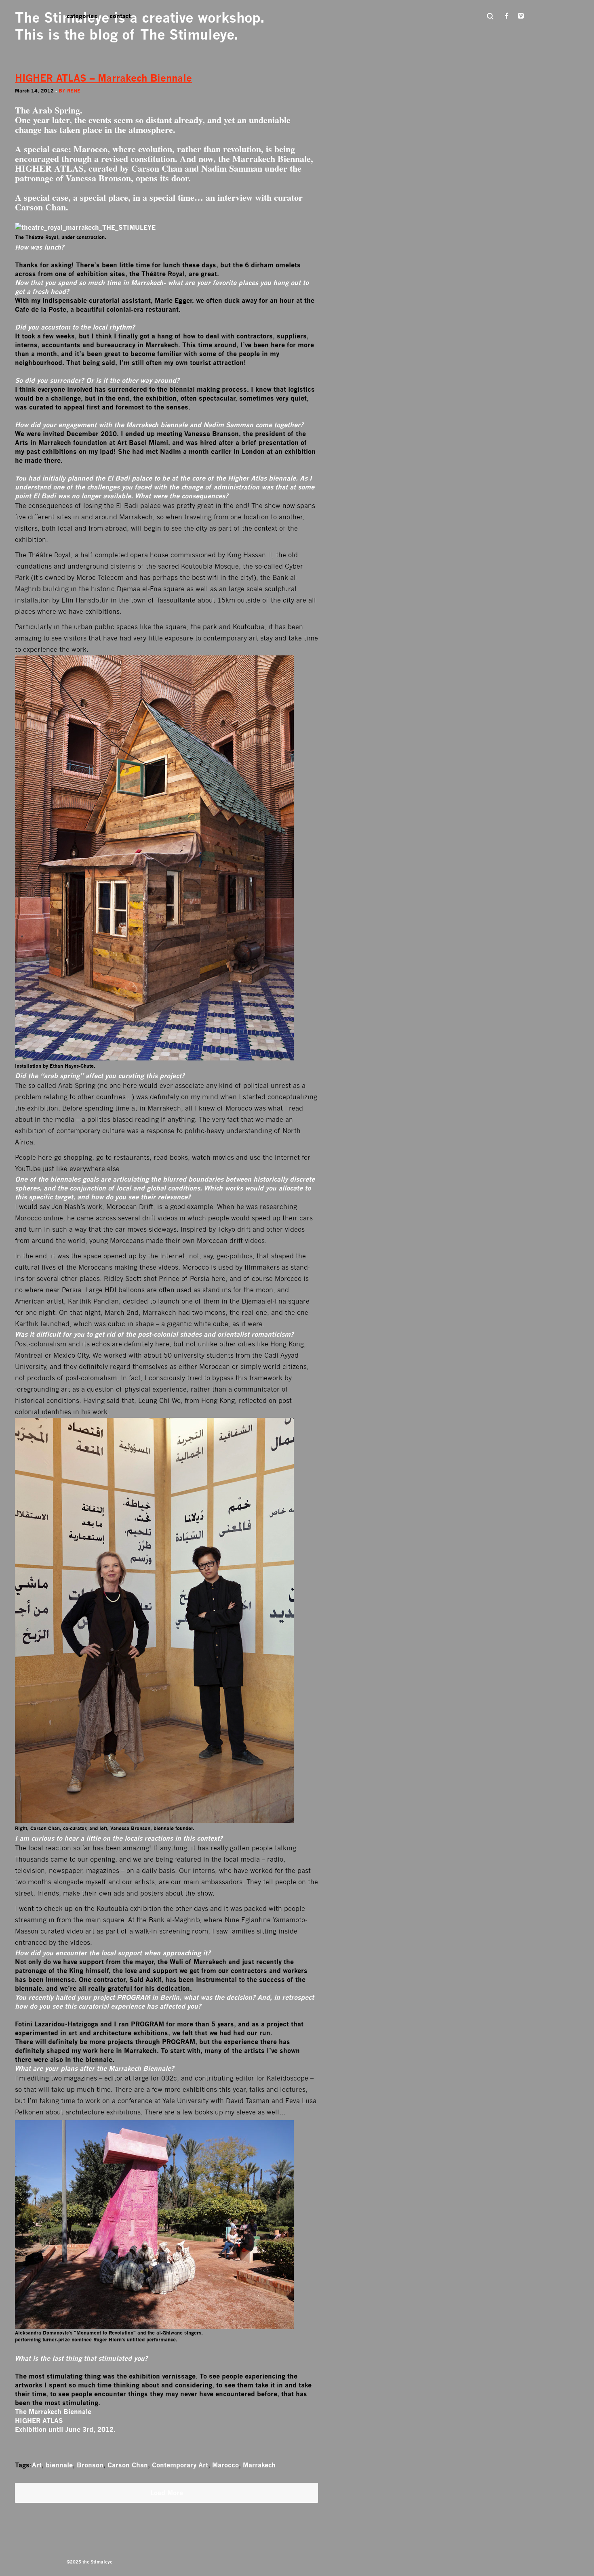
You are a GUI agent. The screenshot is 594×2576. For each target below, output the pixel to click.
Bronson (90, 2465)
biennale (59, 2465)
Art (37, 2465)
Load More (167, 2493)
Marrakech (259, 2465)
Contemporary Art (180, 2465)
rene (74, 91)
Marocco (225, 2465)
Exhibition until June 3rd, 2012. (65, 2429)
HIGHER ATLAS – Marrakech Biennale (103, 78)
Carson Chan (128, 2465)
